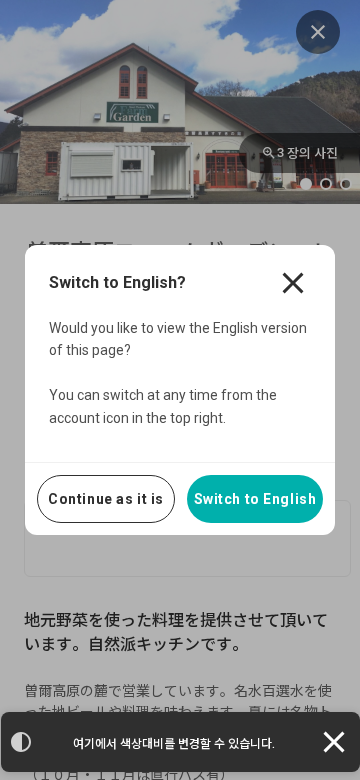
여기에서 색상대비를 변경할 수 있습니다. (174, 744)
